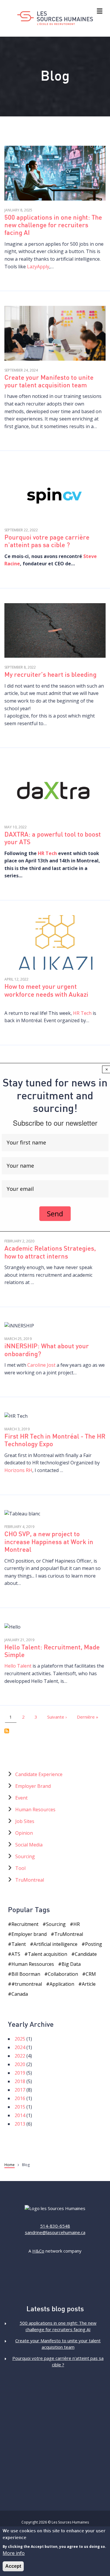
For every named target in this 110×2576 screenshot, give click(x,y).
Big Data (71, 1964)
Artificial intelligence (55, 1944)
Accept (13, 2566)
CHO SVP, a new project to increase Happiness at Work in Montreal (49, 1542)
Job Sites (25, 1821)
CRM (91, 1974)
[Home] (55, 18)
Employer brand (29, 1934)
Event (21, 1798)
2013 (20, 2124)
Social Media (29, 1845)
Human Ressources (33, 1964)
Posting (94, 1944)
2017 (20, 2090)
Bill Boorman (26, 1974)
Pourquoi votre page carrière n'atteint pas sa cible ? (47, 542)
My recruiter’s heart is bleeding (50, 675)
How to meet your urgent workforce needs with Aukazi (46, 991)
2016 (20, 2098)
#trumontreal (27, 1984)
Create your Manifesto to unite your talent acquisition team (49, 382)
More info (14, 2553)
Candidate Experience (39, 1774)
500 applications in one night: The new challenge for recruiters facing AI (53, 226)
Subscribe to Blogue (7, 1731)
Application (62, 1984)
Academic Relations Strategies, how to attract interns (50, 1253)
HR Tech (47, 853)
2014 (20, 2115)
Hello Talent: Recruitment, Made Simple (52, 1652)
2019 (20, 2073)
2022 (20, 2056)
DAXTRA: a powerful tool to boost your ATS (53, 839)
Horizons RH (18, 1470)
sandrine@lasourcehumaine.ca (55, 2232)
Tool (20, 1868)
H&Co (38, 2251)
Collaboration (63, 1974)
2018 (20, 2081)
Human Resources (35, 1810)
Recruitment (25, 1924)
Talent (19, 1944)
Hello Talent (18, 1666)
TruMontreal (30, 1880)
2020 (20, 2064)
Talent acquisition (48, 1954)
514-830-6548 (55, 2226)
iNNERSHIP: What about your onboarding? (47, 1350)
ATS (16, 1954)
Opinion (24, 1833)
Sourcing (25, 1856)
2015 (20, 2107)
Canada (20, 1994)
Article (89, 1984)
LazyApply (38, 267)
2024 (20, 2047)
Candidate (86, 1954)
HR (77, 1924)
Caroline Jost (41, 1365)
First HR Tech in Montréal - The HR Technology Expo (55, 1441)
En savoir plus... (55, 174)
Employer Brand (33, 1786)
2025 (20, 2039)
